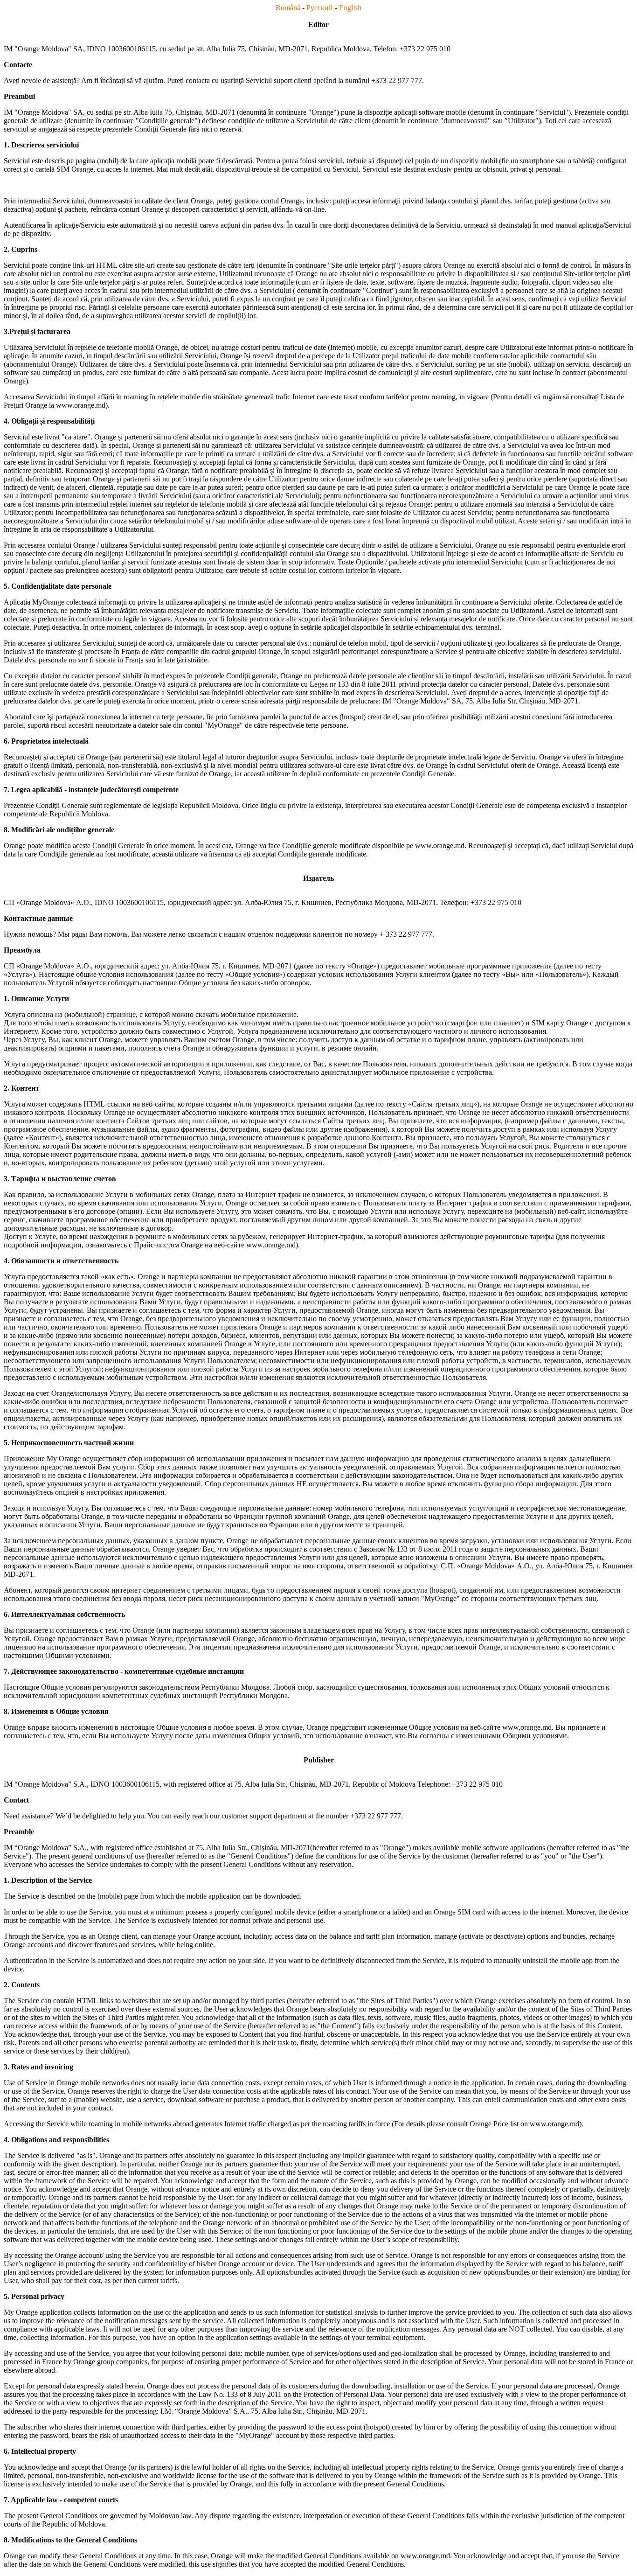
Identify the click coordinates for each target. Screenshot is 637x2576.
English (350, 8)
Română (288, 8)
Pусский (320, 8)
